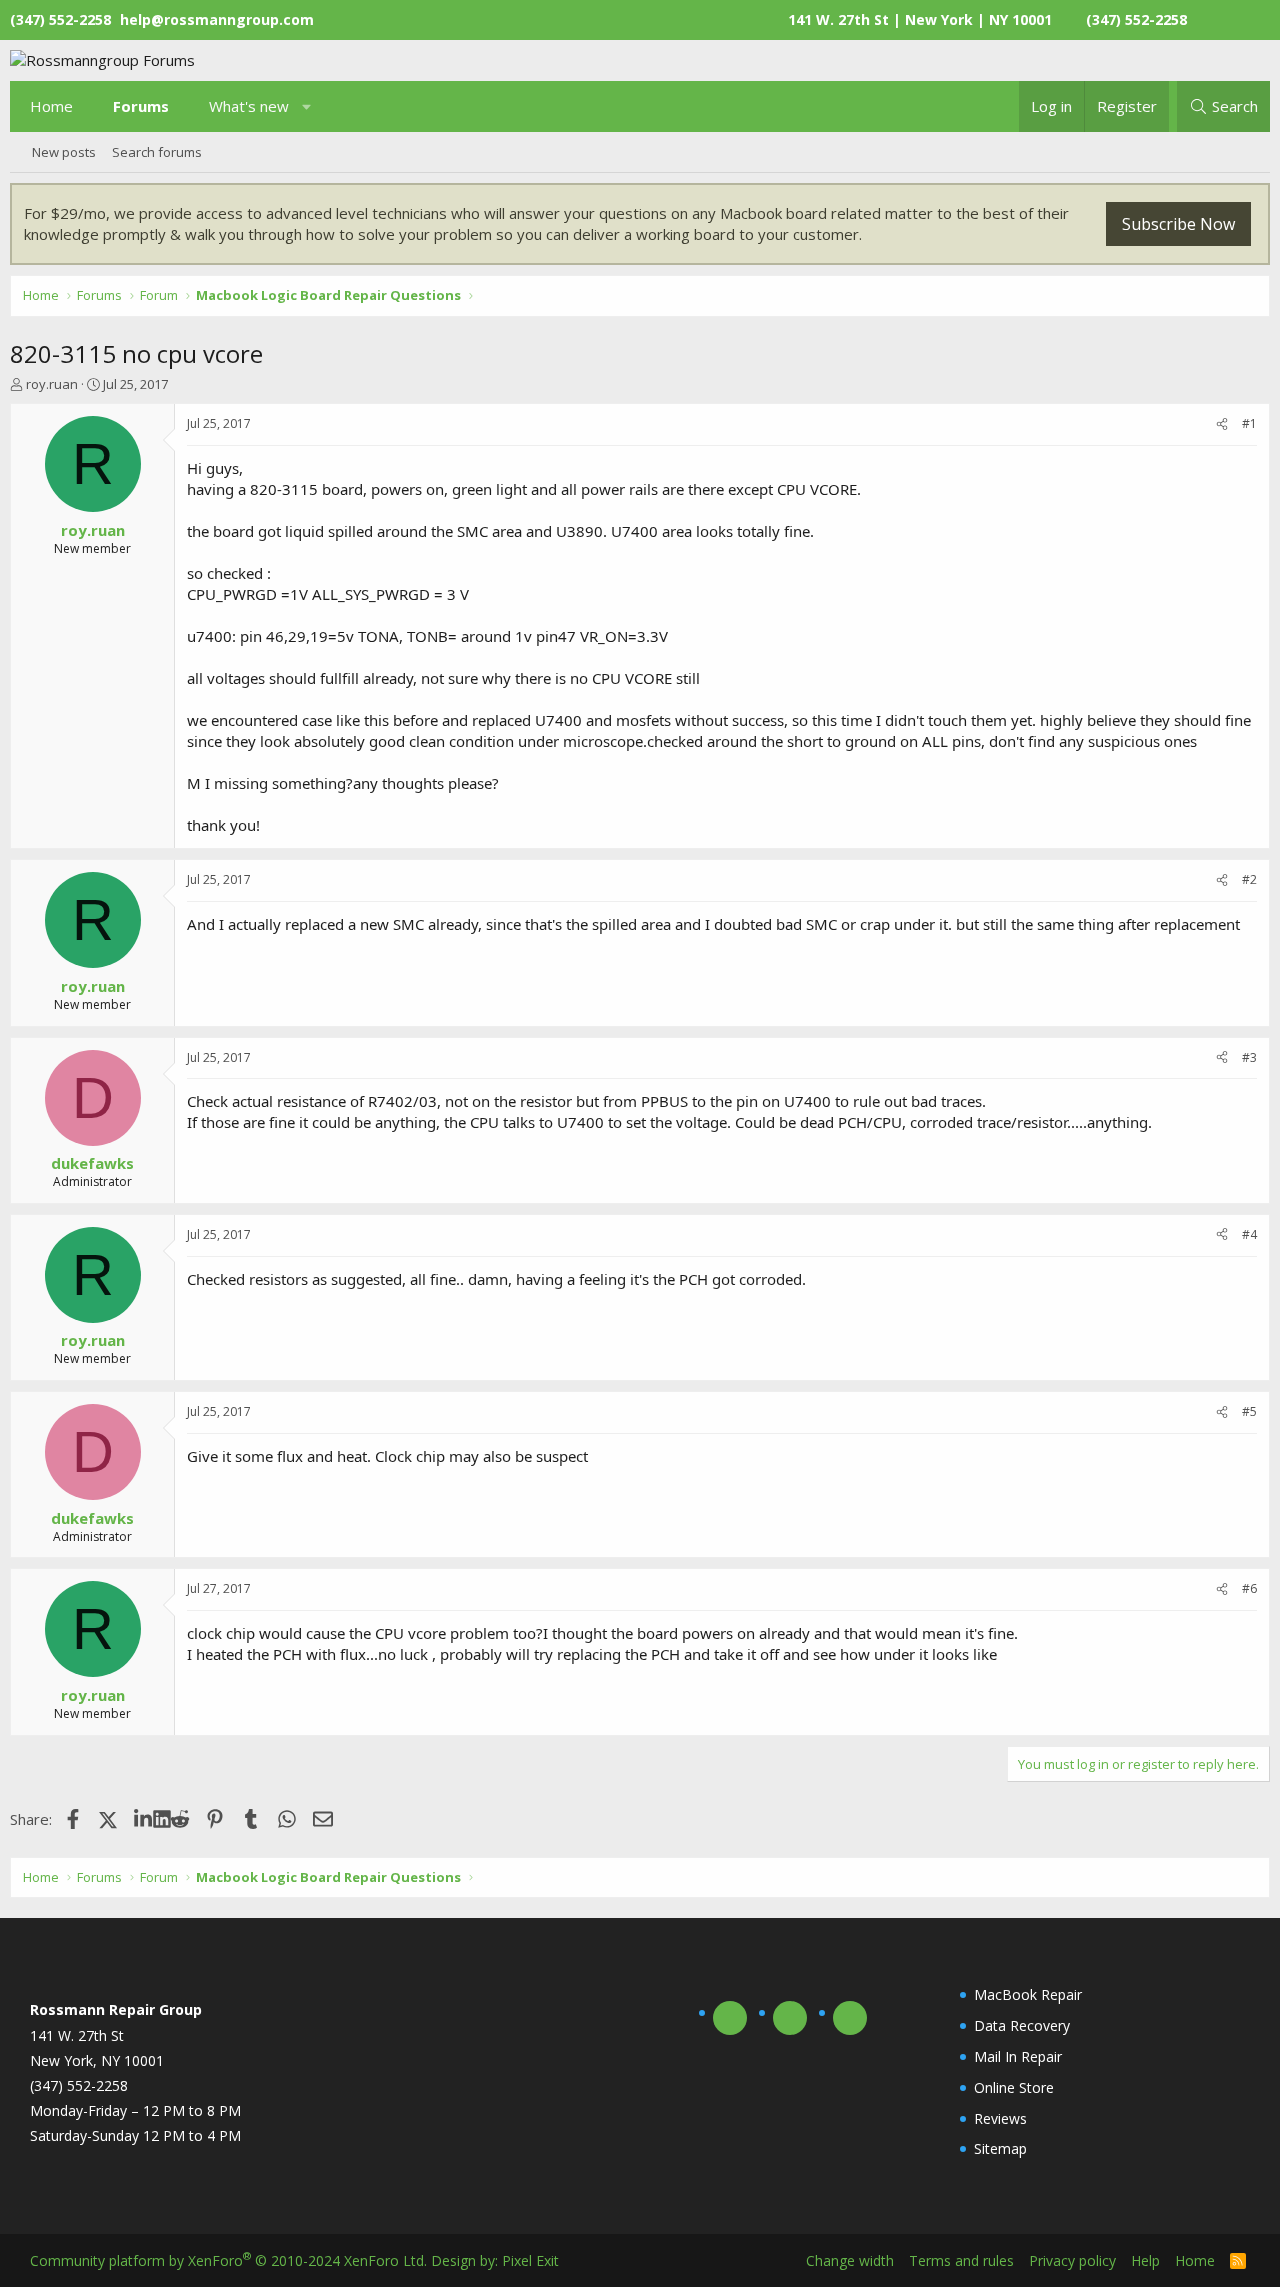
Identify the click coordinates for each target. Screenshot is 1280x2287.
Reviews (1000, 2118)
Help (1145, 2260)
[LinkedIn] (143, 1819)
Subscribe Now (1178, 224)
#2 (1249, 879)
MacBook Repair (1028, 1994)
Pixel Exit (530, 2260)
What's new (249, 106)
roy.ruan (52, 384)
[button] (307, 106)
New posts (64, 152)
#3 (1249, 1057)
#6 (1249, 1588)
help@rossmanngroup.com (217, 19)
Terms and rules (961, 2260)
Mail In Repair (1018, 2056)
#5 (1249, 1411)
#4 (1249, 1234)
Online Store (1014, 2087)
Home (51, 106)
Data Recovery (1022, 2025)
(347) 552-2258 (1136, 19)
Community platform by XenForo (228, 2260)
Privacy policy (1072, 2260)
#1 (1249, 423)
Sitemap (1000, 2148)
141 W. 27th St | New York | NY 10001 (920, 19)
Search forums (157, 152)
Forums (141, 106)
